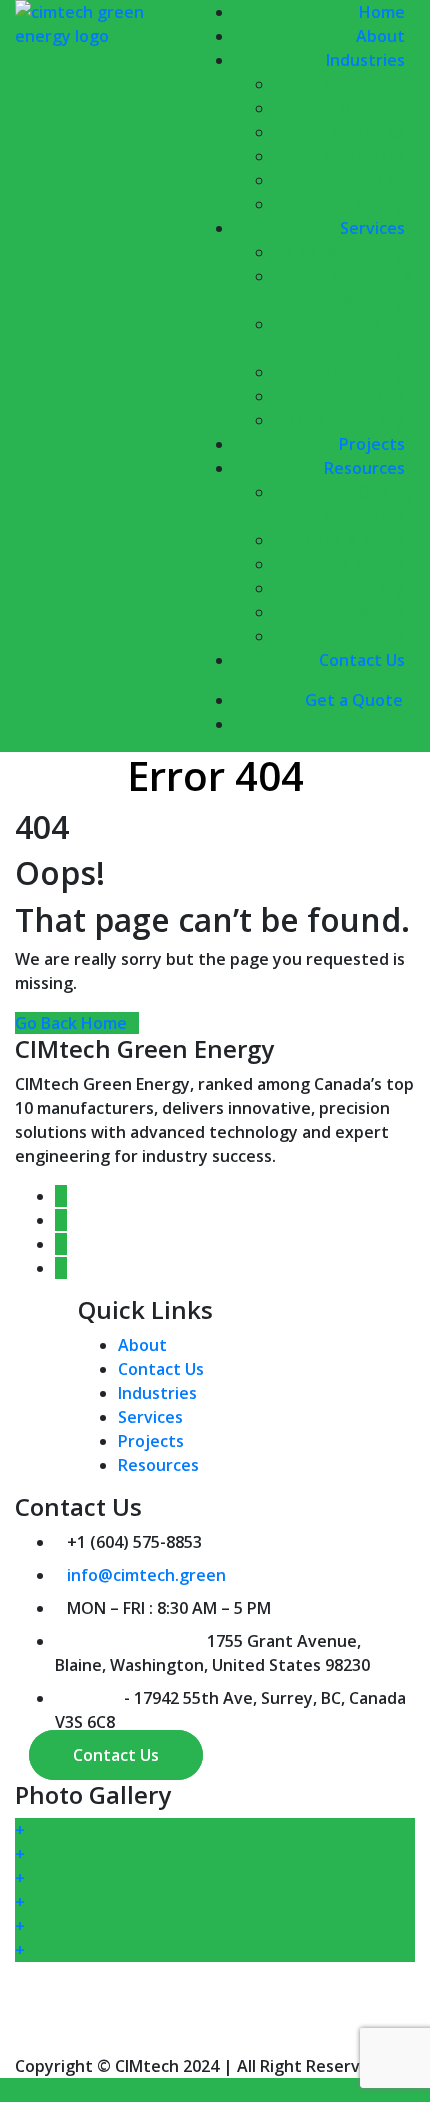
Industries (157, 1393)
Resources (158, 1465)
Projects (151, 1441)
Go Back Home (71, 1023)
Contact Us (362, 660)
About (142, 1345)
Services (150, 1417)
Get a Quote (354, 700)
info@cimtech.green (146, 1575)
